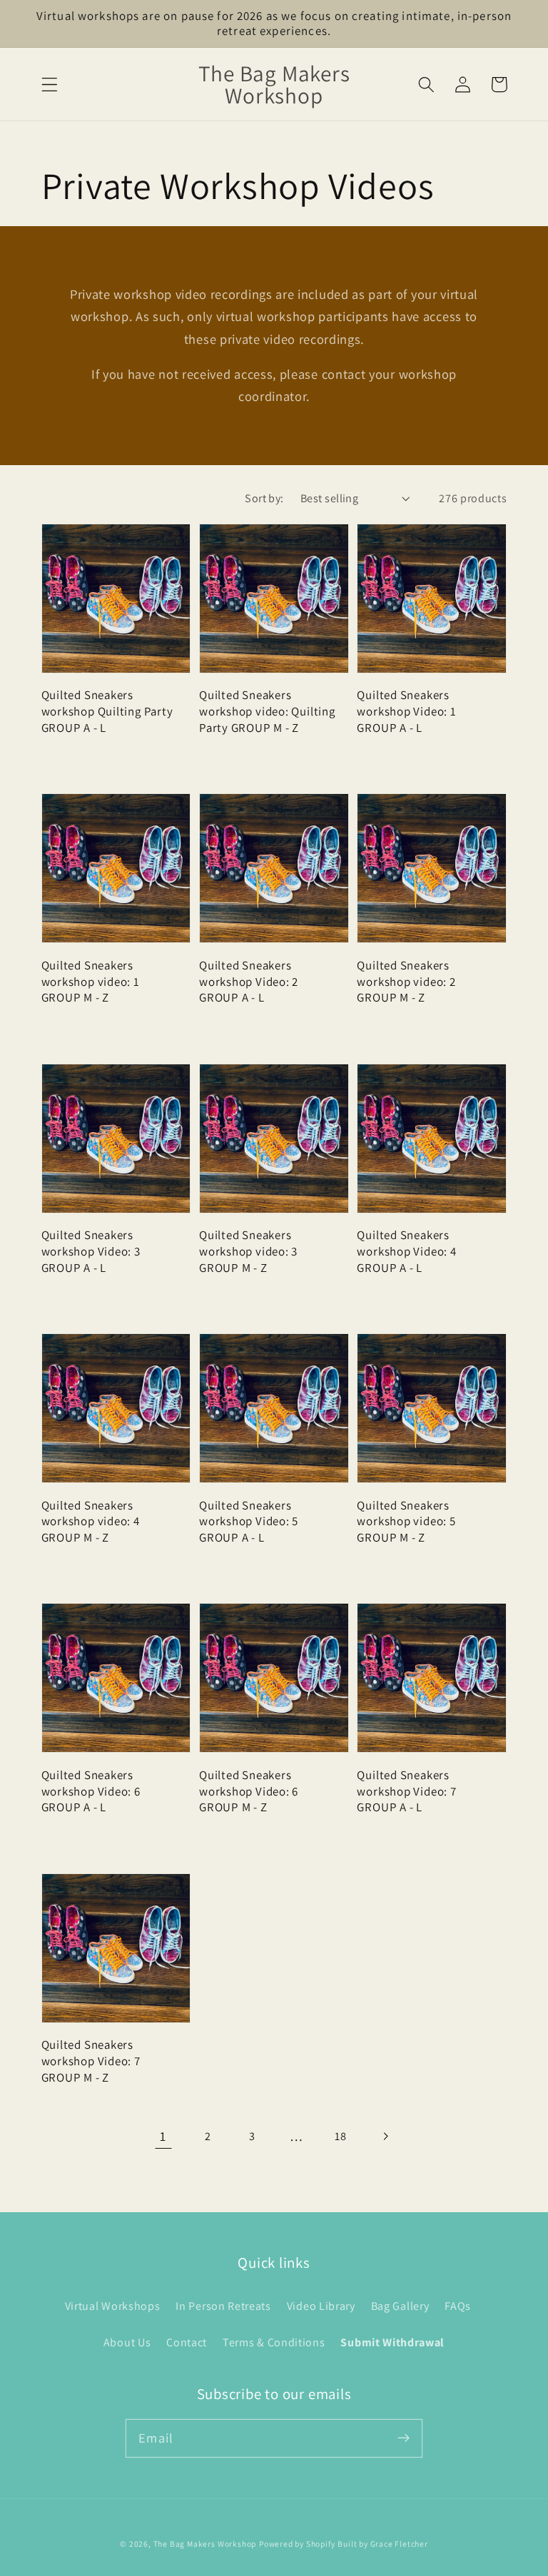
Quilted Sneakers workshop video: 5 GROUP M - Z (406, 1522)
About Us (127, 2342)
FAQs (458, 2306)
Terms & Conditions (274, 2342)
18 (340, 2136)
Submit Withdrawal (392, 2342)
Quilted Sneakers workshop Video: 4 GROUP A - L (406, 1251)
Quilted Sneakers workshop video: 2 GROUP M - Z (406, 982)
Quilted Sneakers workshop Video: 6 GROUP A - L (91, 1791)
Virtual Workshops (113, 2306)
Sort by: (264, 498)
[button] (50, 85)
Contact (187, 2342)
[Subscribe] (404, 2438)
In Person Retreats (223, 2306)
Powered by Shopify (297, 2544)
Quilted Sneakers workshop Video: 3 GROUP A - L (91, 1251)
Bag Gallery (400, 2306)
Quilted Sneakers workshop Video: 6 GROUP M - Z (249, 1791)
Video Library (321, 2306)
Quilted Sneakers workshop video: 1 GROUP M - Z (91, 982)
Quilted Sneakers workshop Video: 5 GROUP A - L (249, 1522)
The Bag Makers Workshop (205, 2544)
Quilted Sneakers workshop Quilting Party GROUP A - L (107, 711)
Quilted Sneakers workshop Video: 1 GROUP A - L (406, 711)
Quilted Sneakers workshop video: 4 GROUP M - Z (91, 1522)
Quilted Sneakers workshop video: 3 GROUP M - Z (248, 1251)
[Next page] (385, 2137)
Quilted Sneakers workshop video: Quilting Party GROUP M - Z (267, 711)
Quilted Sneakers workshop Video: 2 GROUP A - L (249, 982)
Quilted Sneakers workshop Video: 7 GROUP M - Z (91, 2061)
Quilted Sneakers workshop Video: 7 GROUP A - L (406, 1791)
